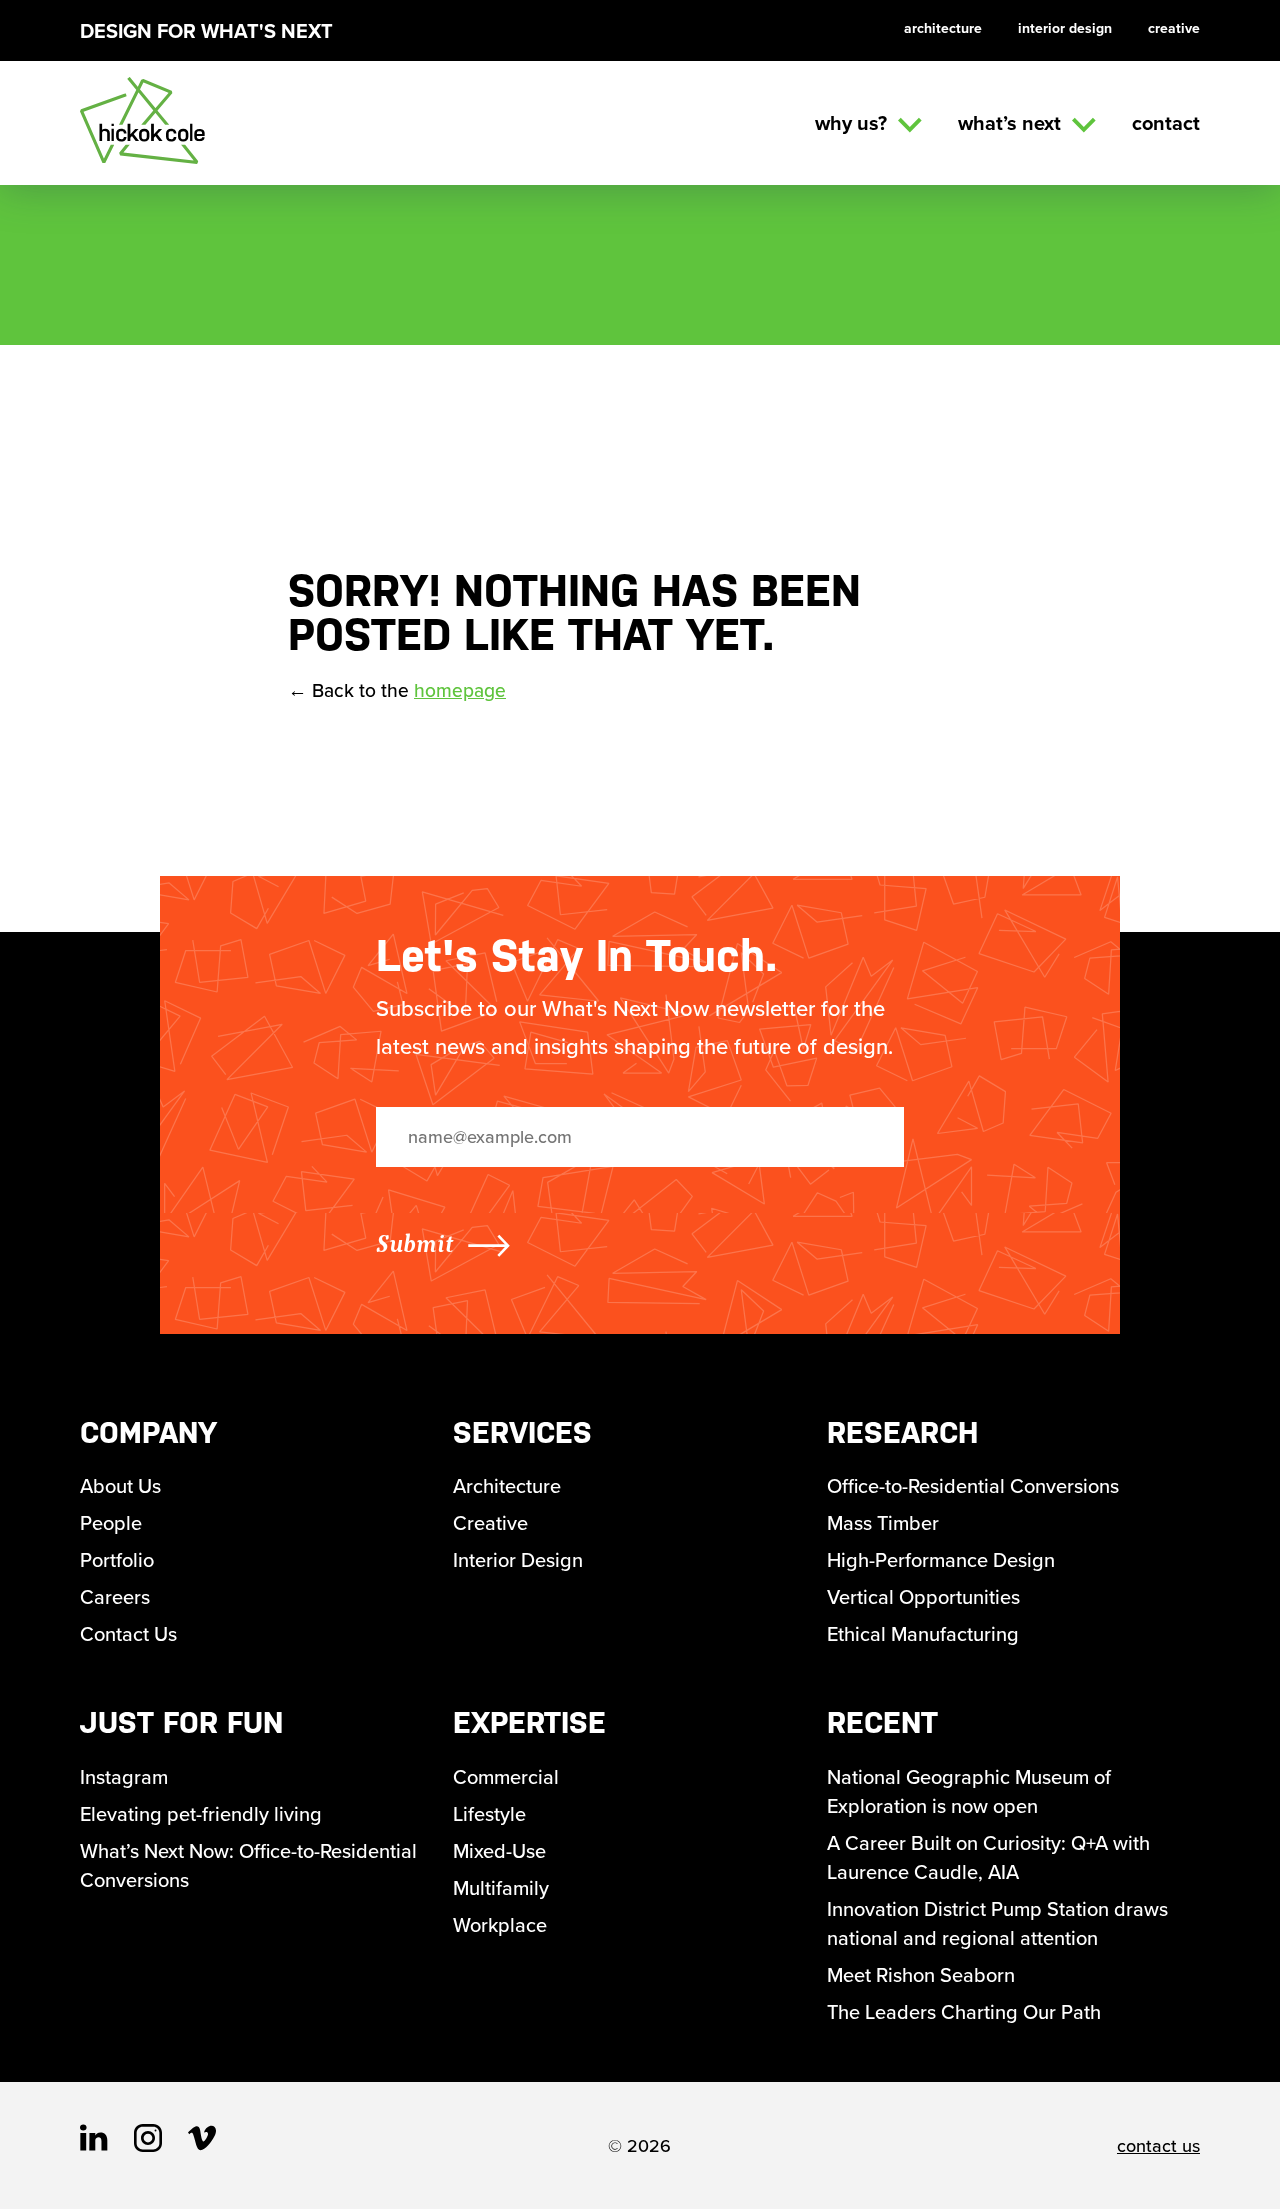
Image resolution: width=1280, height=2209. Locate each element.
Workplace (500, 1924)
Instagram (124, 1776)
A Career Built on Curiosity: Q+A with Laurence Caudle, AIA (988, 1857)
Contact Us (128, 1633)
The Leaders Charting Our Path (964, 2011)
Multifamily (501, 1887)
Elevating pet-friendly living (201, 1813)
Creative (1174, 28)
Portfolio (117, 1559)
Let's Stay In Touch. (577, 955)
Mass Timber (883, 1522)
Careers (115, 1596)
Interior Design (1065, 28)
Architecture (943, 28)
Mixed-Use (499, 1850)
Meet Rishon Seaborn (921, 1974)
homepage (460, 690)
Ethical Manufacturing (923, 1633)
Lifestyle (489, 1813)
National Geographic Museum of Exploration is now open (969, 1791)
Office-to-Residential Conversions (973, 1485)
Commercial (506, 1776)
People (111, 1522)
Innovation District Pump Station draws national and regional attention (997, 1923)
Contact (1166, 122)
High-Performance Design (941, 1559)
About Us (120, 1485)
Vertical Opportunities (923, 1596)
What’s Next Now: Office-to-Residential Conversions (248, 1865)
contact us (1158, 2145)
